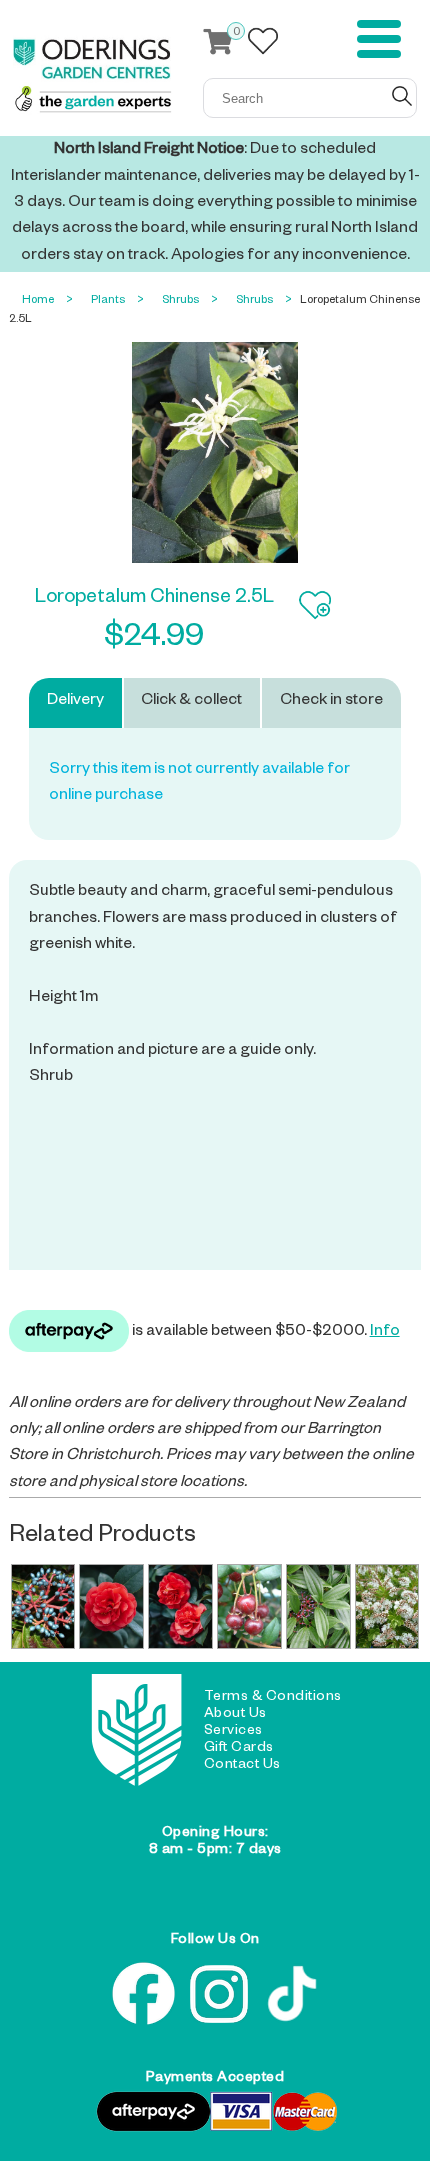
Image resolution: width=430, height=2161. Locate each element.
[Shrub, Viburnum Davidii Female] (43, 1607)
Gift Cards (239, 1749)
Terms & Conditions (273, 1698)
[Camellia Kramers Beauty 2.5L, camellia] (180, 1607)
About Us (235, 1715)
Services (233, 1732)
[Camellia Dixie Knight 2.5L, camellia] (111, 1607)
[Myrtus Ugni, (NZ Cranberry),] (249, 1607)
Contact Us (242, 1766)
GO (402, 96)
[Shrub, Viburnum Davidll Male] (318, 1607)
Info (385, 1333)
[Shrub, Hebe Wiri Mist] (387, 1607)
